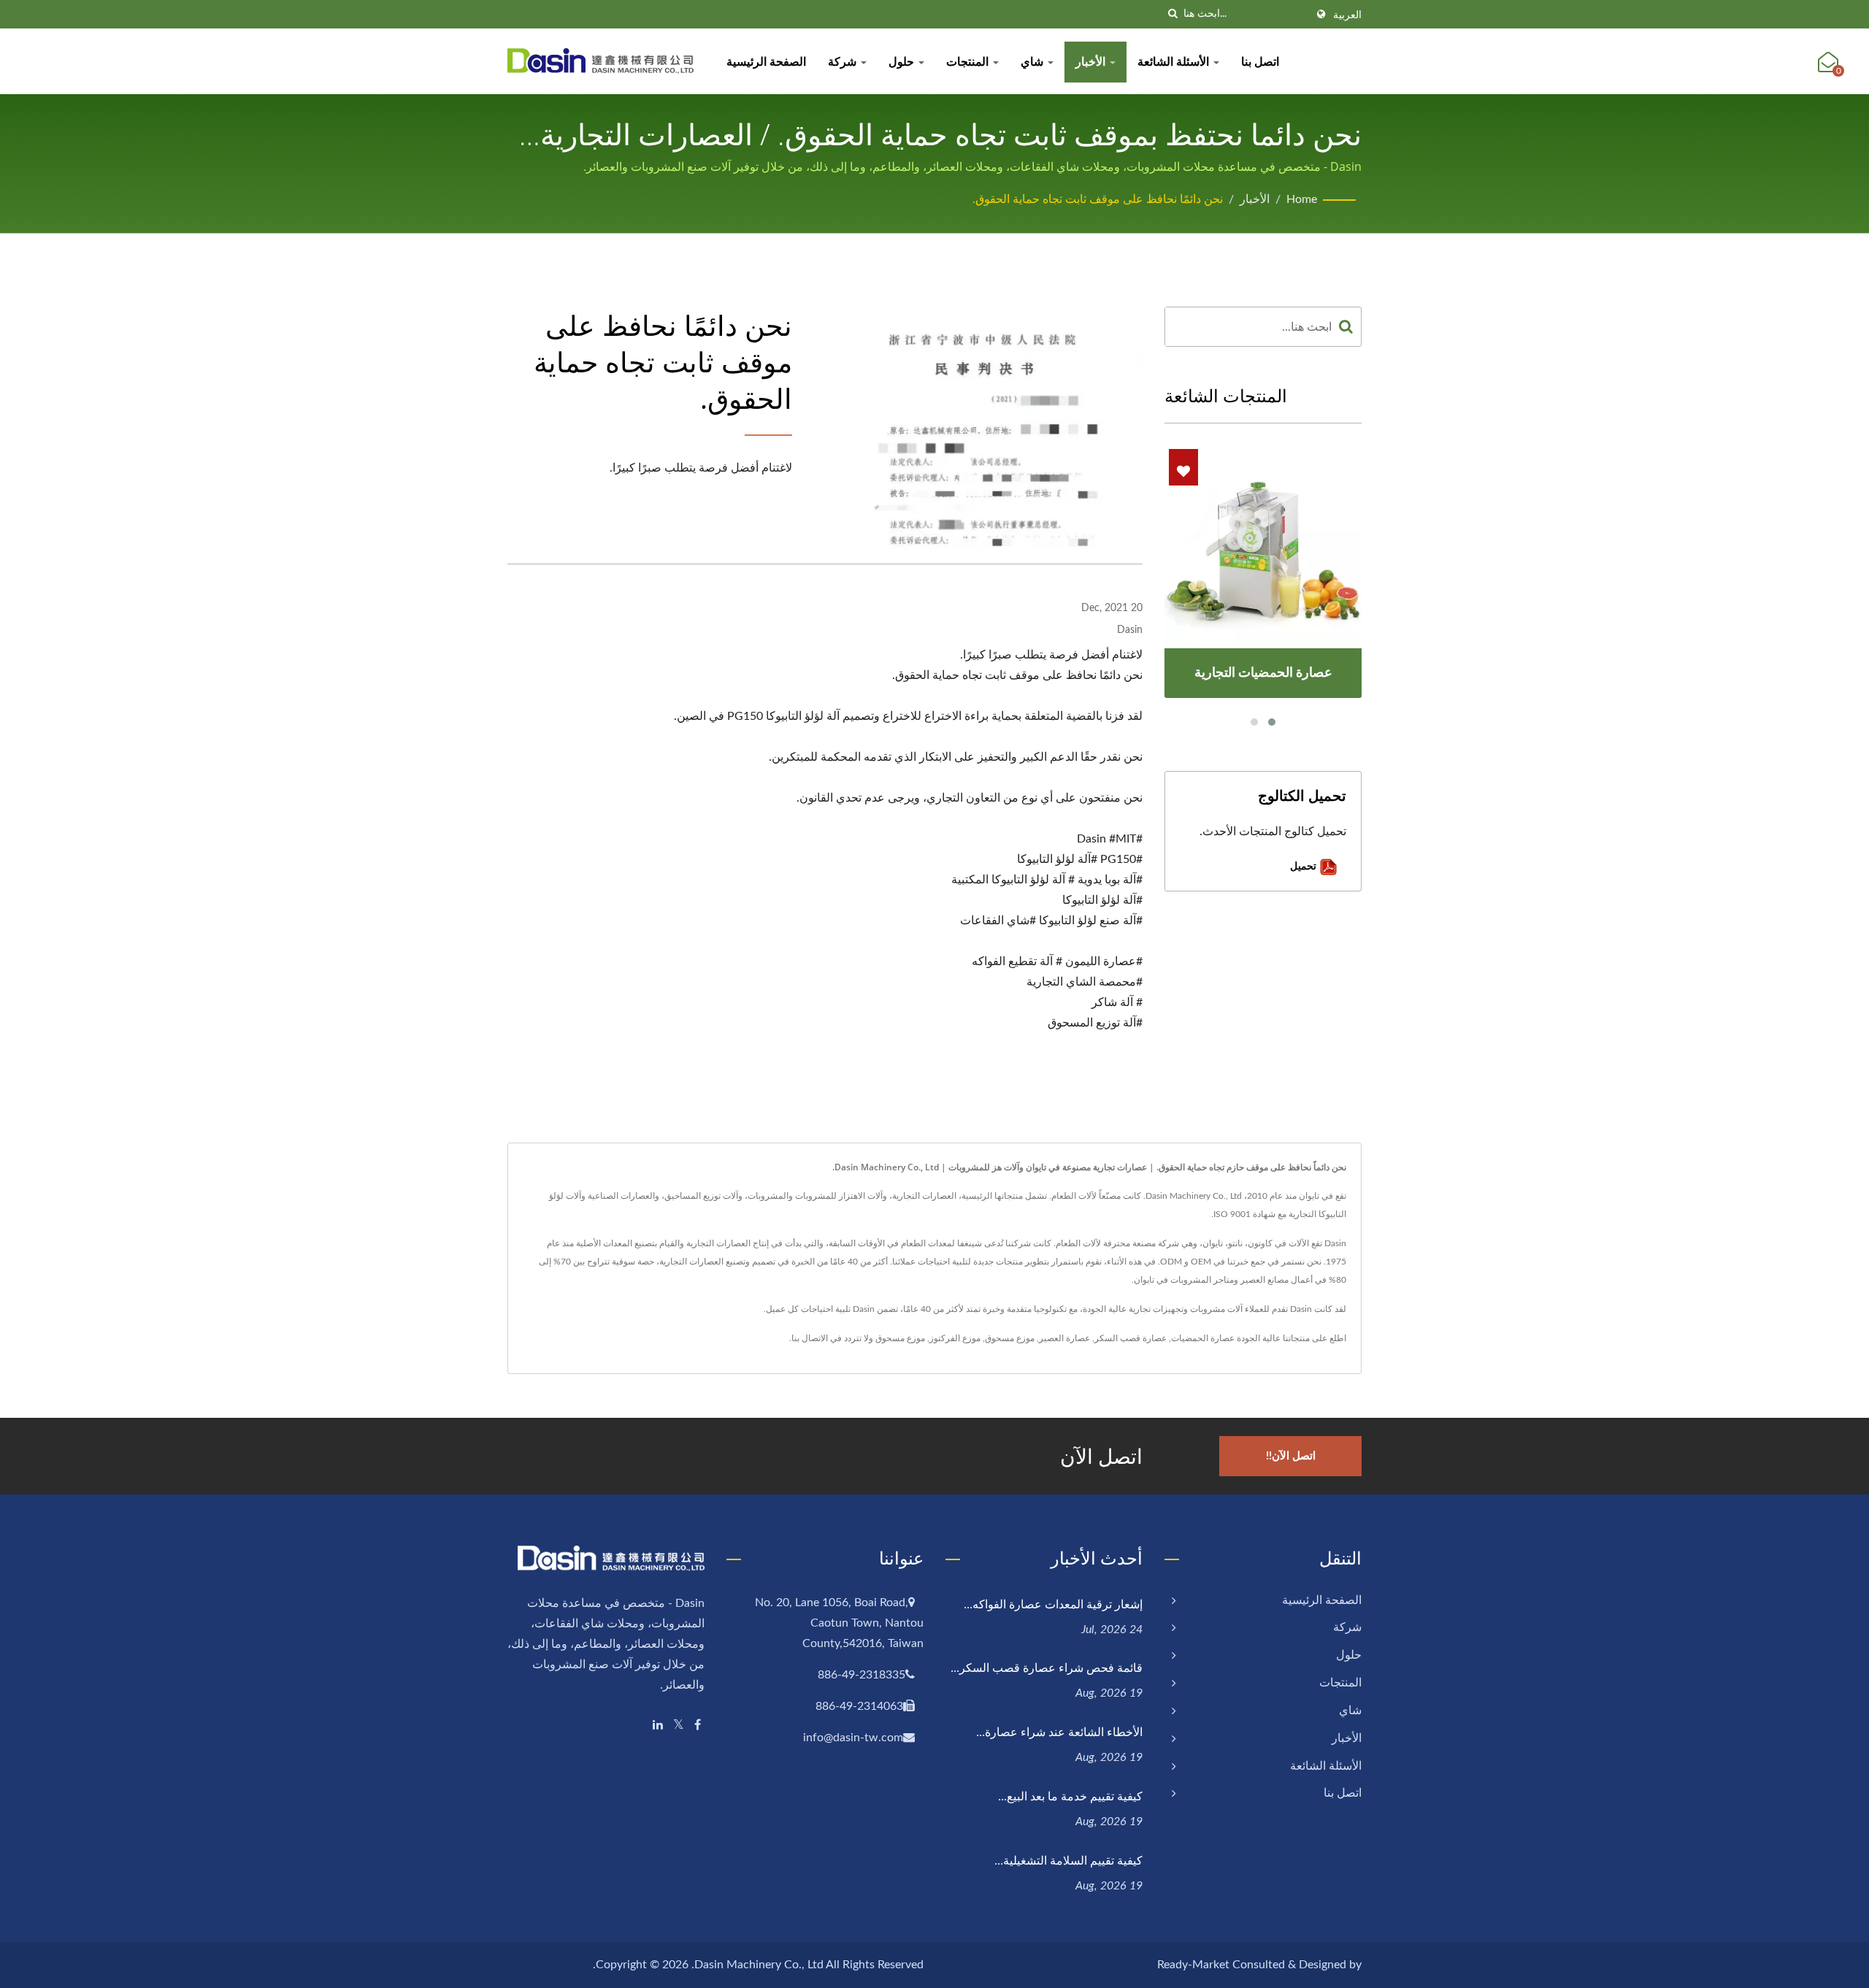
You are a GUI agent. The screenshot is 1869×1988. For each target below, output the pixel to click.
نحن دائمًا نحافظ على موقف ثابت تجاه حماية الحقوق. (1098, 199)
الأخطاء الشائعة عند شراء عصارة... (1059, 1732)
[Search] (1346, 327)
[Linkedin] (658, 1726)
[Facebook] (698, 1726)
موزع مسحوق (1010, 1338)
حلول (903, 62)
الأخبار (1092, 62)
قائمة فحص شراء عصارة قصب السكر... (1047, 1667)
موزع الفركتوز (955, 1338)
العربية (1347, 15)
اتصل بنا (1260, 62)
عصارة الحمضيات (1203, 1338)
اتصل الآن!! (1291, 1456)
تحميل (1305, 866)
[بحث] (1173, 14)
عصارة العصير (1064, 1338)
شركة (844, 62)
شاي (1033, 62)
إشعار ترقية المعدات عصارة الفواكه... (1053, 1604)
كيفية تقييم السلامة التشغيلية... (1068, 1860)
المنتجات (969, 62)
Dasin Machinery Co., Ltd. (757, 1965)
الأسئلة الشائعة (1175, 62)
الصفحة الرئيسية (766, 62)
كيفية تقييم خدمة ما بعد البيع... (1070, 1796)
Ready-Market (1193, 1965)
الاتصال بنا (810, 1338)
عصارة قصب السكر (1131, 1338)
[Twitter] (679, 1726)
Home (1302, 199)
